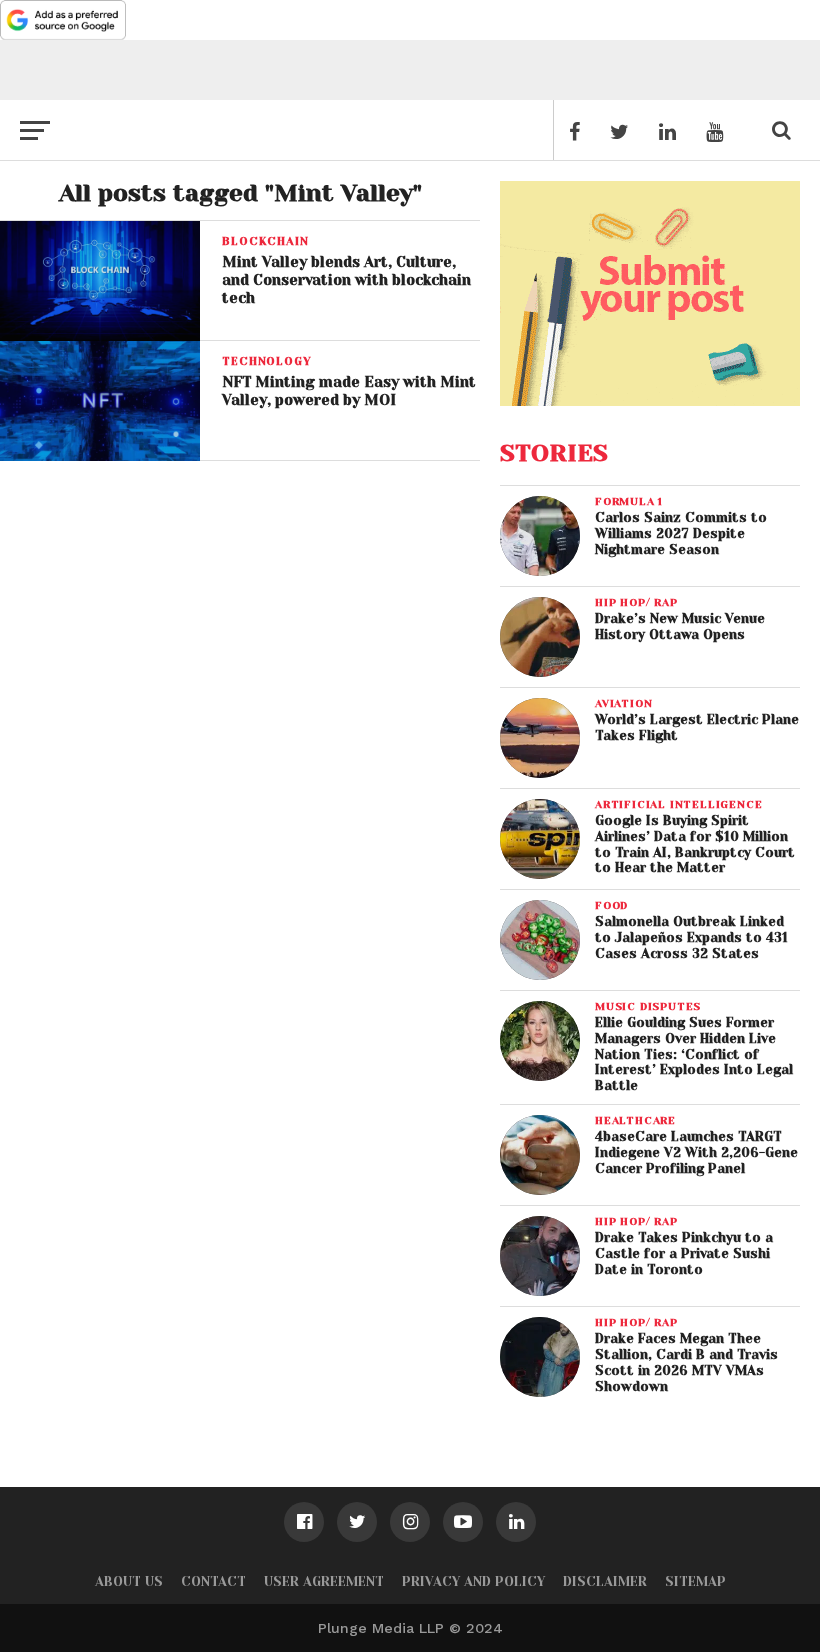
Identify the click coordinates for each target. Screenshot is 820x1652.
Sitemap (695, 1581)
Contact (213, 1581)
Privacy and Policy (473, 1581)
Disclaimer (605, 1581)
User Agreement (324, 1581)
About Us (129, 1581)
